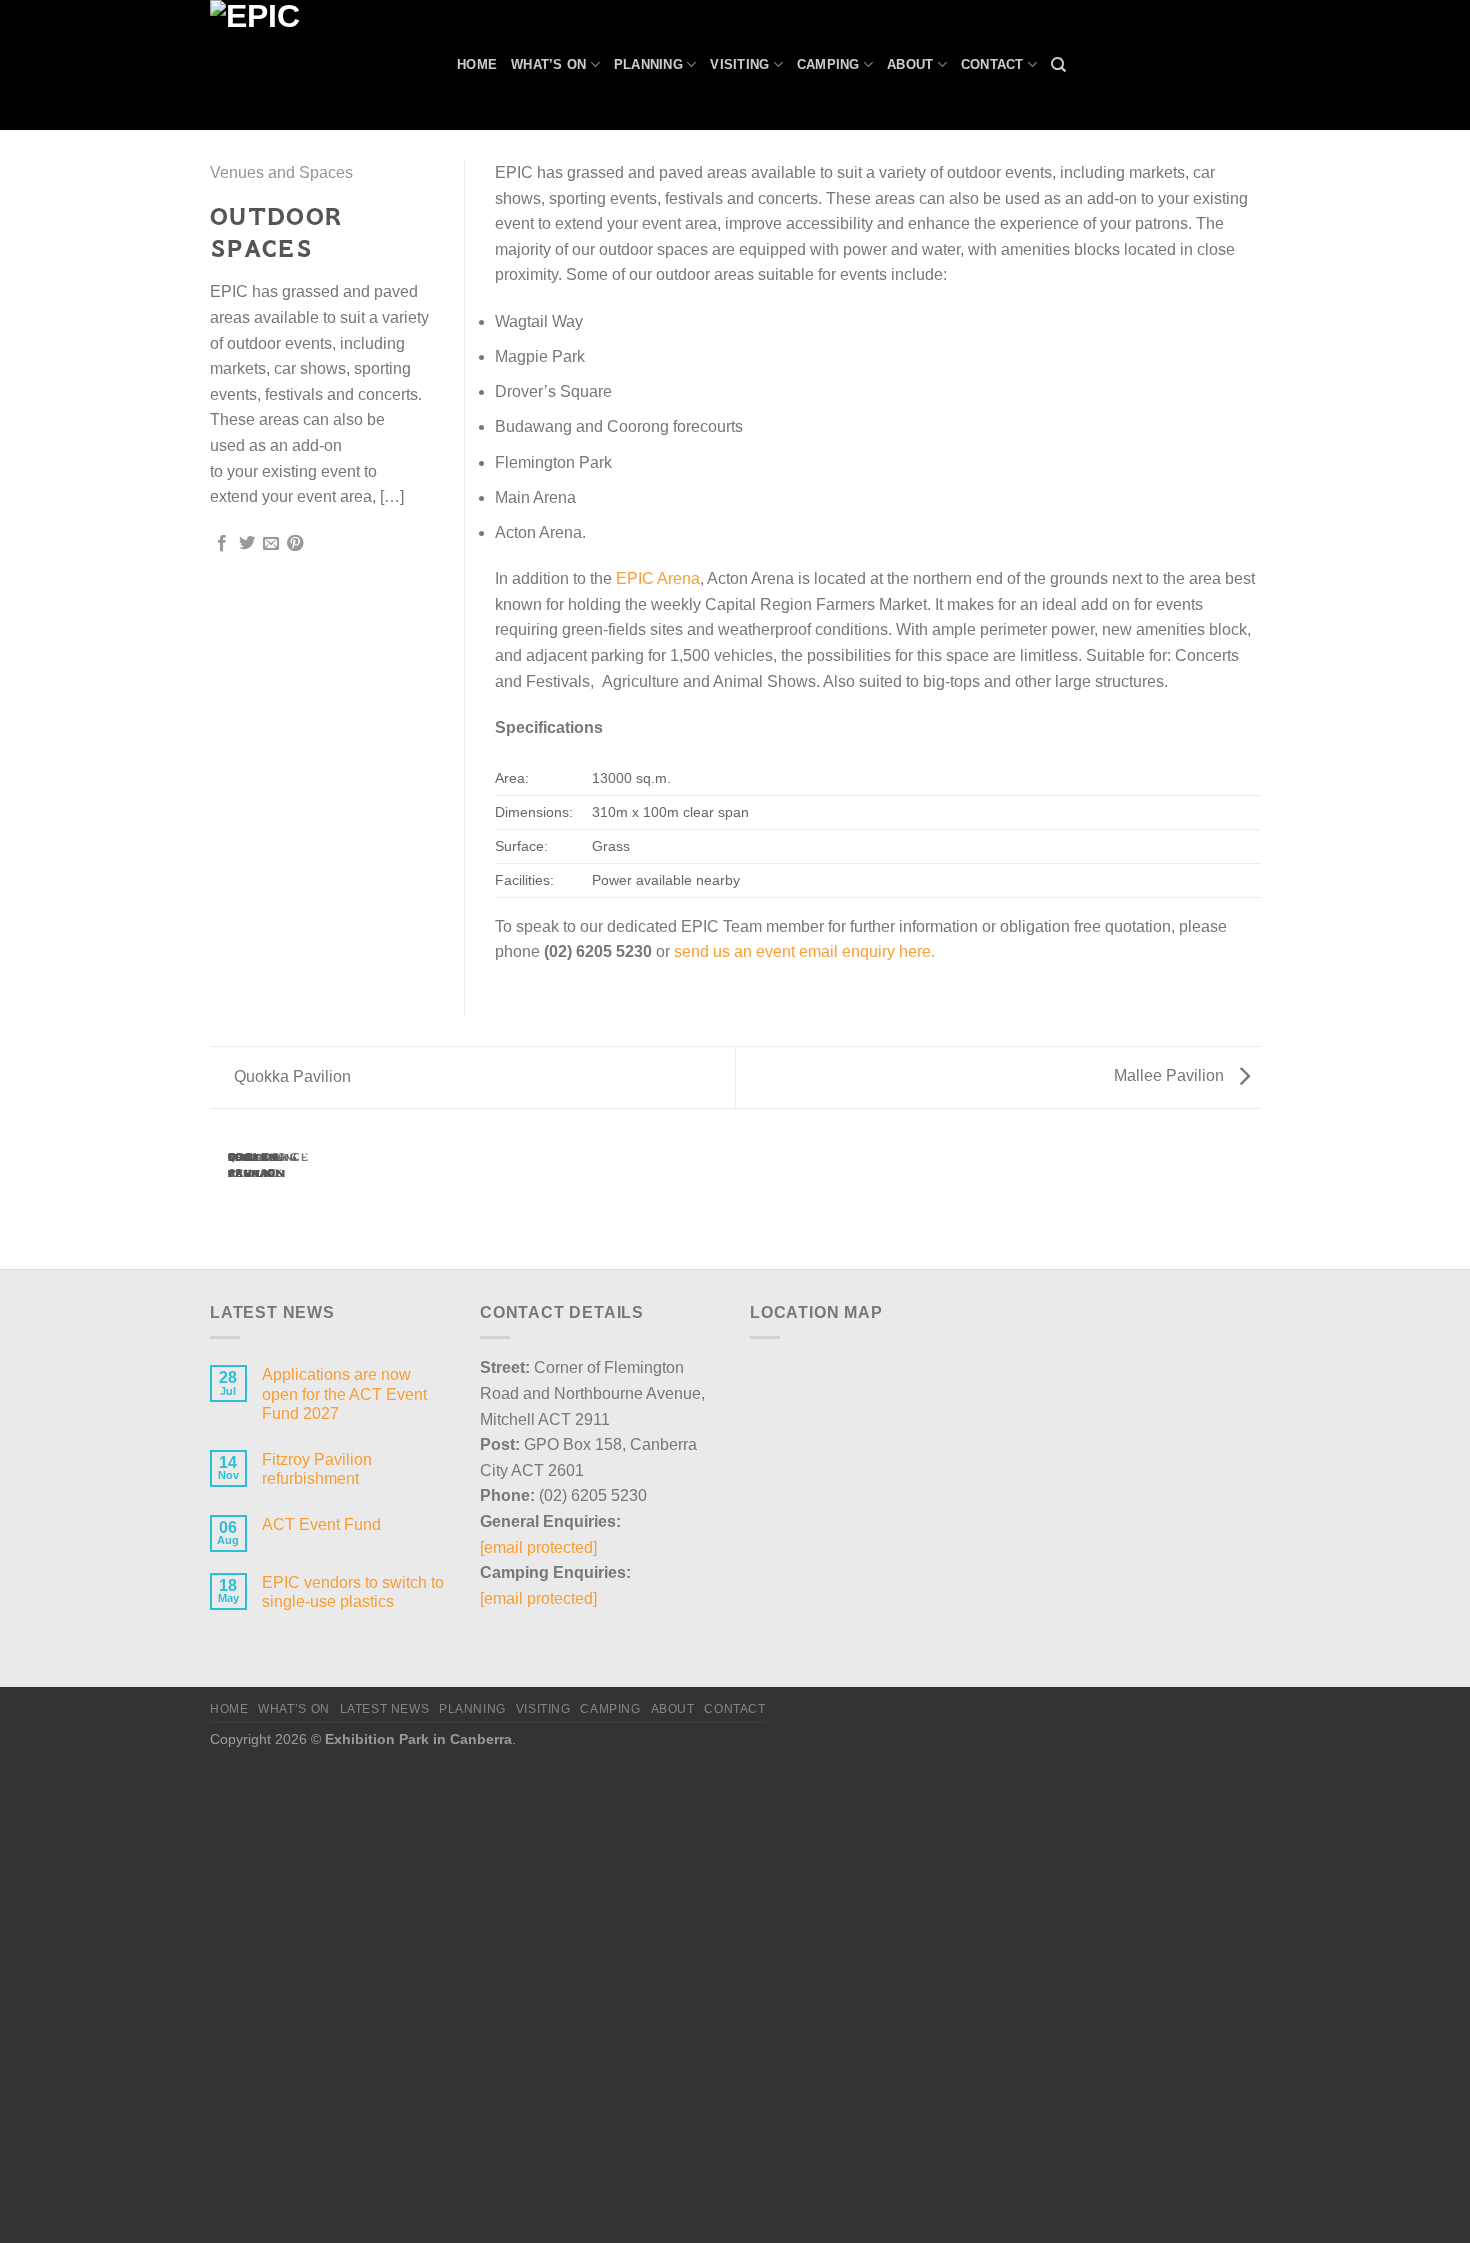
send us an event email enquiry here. (804, 951)
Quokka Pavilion (290, 1076)
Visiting (739, 64)
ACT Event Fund (321, 1524)
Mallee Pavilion (1171, 1075)
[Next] (276, 1197)
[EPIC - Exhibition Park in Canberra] (318, 65)
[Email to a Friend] (271, 544)
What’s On (548, 64)
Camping (828, 64)
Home (477, 64)
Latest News (385, 1709)
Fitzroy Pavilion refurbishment (317, 1469)
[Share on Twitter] (247, 544)
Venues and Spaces (281, 172)
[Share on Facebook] (222, 544)
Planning (648, 64)
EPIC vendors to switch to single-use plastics (353, 1592)
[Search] (1058, 65)
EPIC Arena (658, 578)
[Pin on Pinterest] (295, 544)
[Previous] (222, 1197)
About (910, 64)
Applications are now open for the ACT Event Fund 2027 (344, 1393)
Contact (992, 64)
